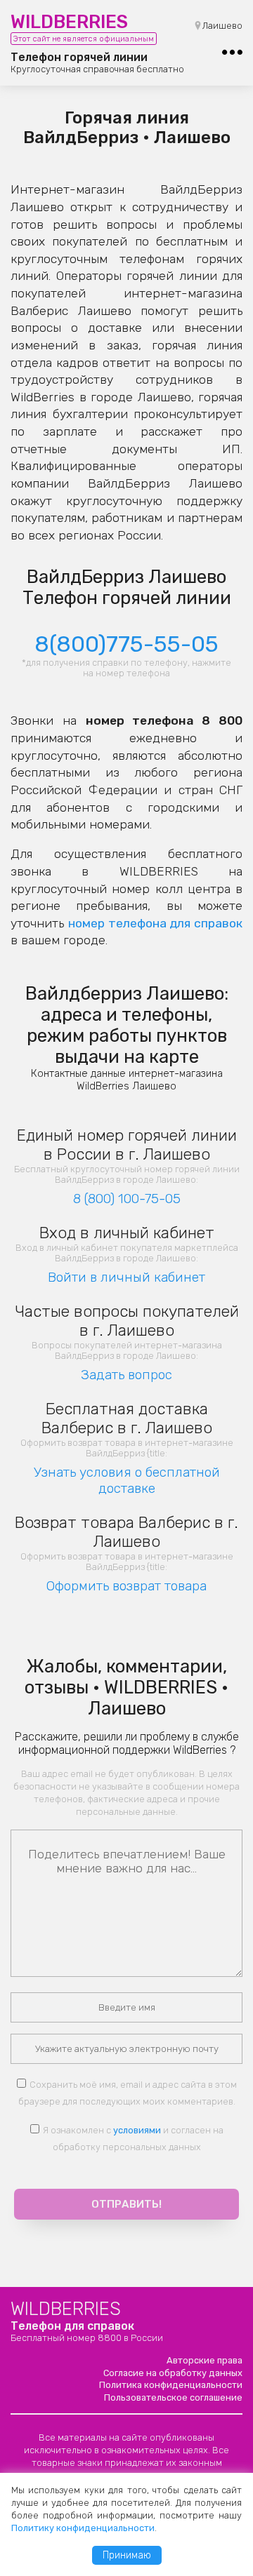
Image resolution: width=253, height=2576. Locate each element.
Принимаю (127, 2555)
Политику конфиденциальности (83, 2528)
